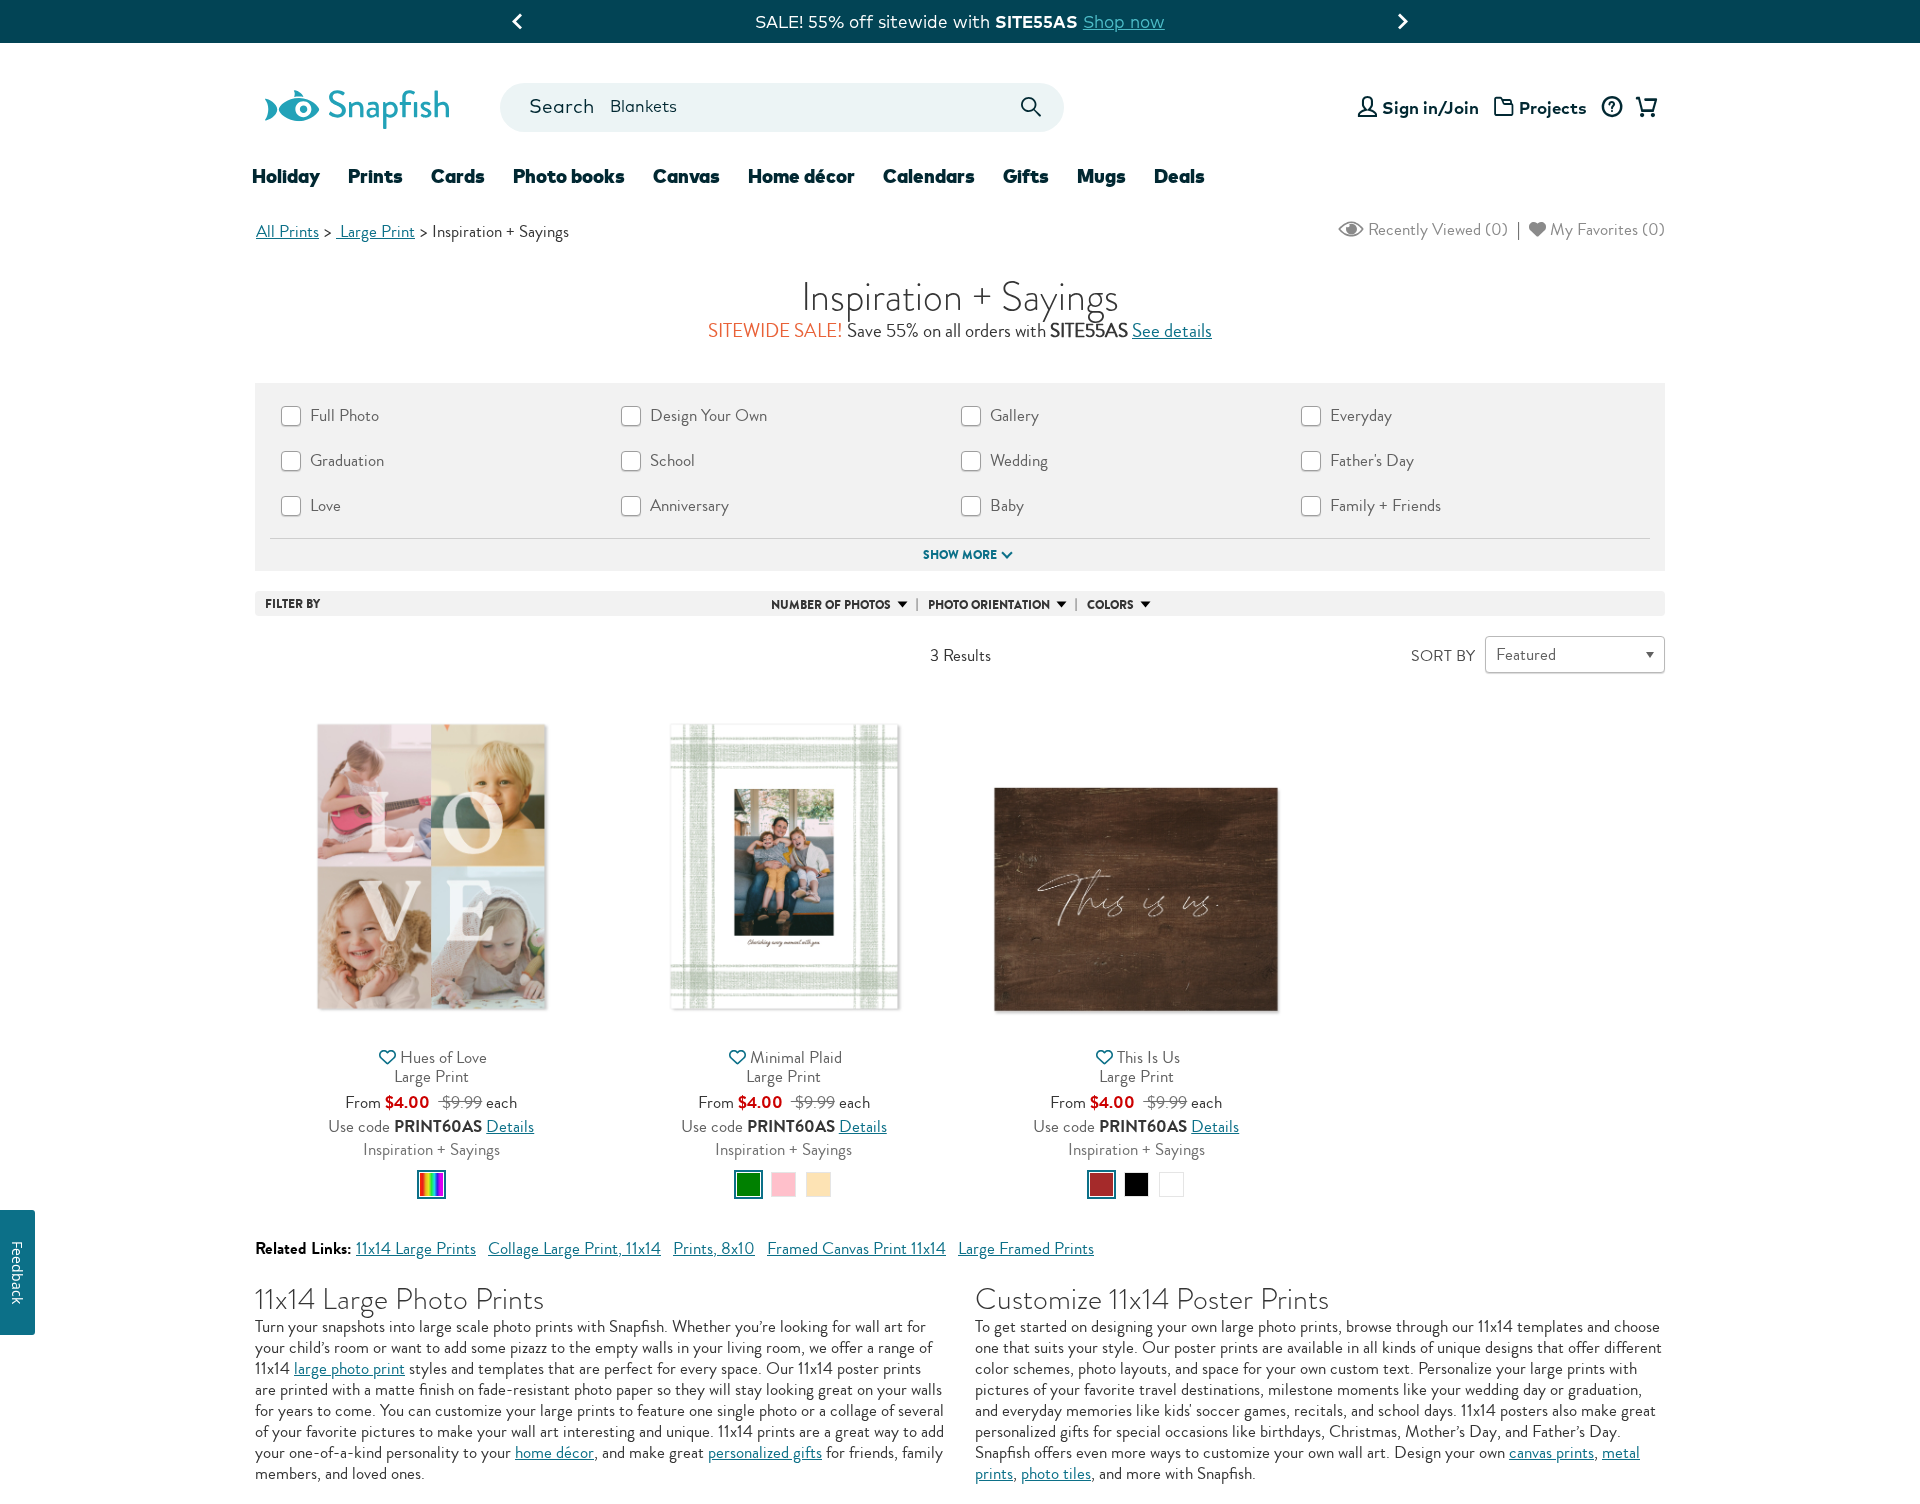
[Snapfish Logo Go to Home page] (356, 107)
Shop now (1124, 21)
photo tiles (1056, 1473)
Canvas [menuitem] (686, 176)
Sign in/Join (1430, 107)
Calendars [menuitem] (929, 176)
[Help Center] (1611, 108)
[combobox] (781, 107)
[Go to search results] (1031, 107)
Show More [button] (960, 555)
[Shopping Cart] (1643, 108)
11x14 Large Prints (416, 1248)
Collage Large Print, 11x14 (574, 1248)
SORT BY (1443, 656)
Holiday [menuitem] (286, 176)
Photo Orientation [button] (989, 605)
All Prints (287, 231)
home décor (554, 1452)
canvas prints (1551, 1452)
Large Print (375, 231)
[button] (431, 864)
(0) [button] (1436, 229)
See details (1172, 331)
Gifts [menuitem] (1026, 176)
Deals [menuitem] (1179, 176)
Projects (1553, 107)
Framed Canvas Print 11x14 (856, 1248)
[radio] (431, 1184)
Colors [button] (1110, 605)
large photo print (349, 1368)
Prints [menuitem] (375, 176)
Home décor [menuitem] (801, 176)
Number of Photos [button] (831, 605)
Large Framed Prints (1026, 1248)
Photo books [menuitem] (569, 176)
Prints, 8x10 (714, 1248)
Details (510, 1126)
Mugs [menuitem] (1101, 176)
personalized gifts (765, 1452)
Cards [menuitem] (458, 176)
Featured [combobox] (1526, 654)
